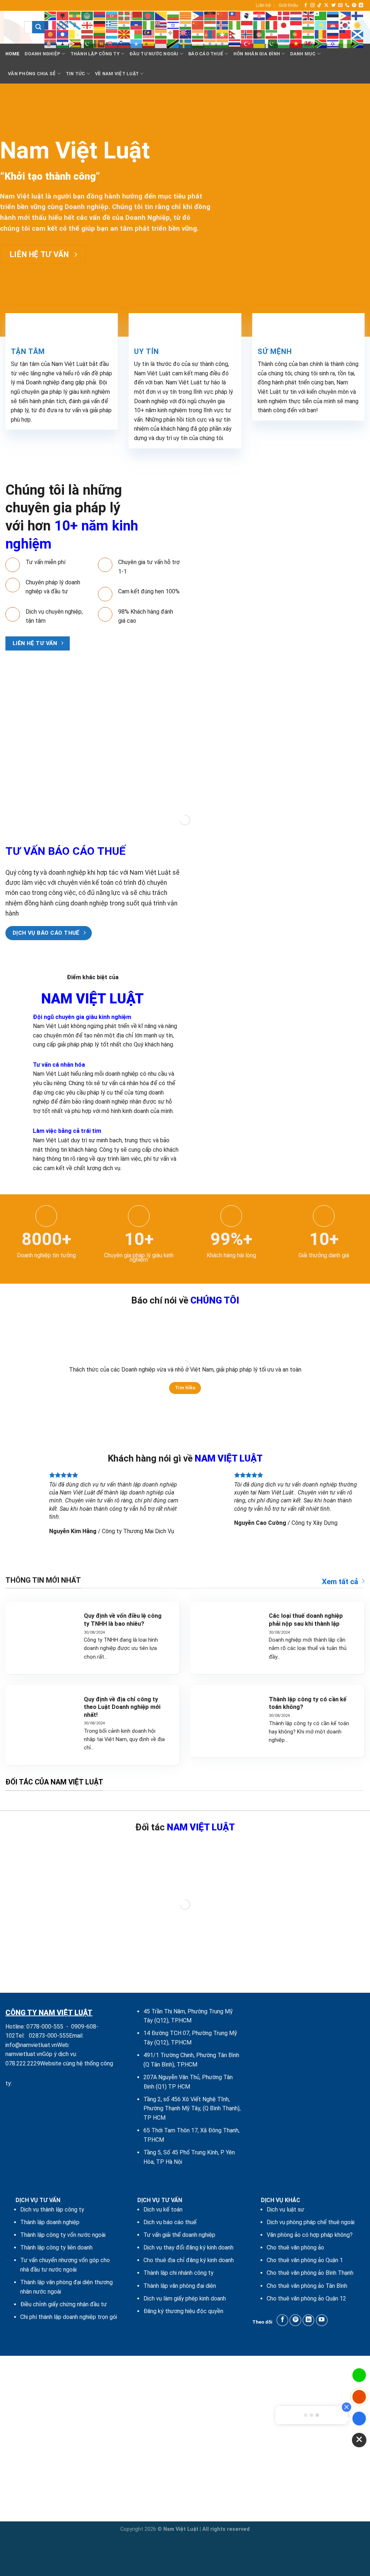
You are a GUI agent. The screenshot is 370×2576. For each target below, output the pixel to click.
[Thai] (235, 43)
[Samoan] (345, 34)
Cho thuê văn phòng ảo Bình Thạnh (310, 2273)
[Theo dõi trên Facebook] (306, 5)
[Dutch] (296, 15)
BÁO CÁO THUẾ (206, 54)
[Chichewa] (210, 15)
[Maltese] (173, 34)
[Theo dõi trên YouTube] (322, 2320)
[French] (51, 25)
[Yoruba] (345, 43)
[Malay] (149, 34)
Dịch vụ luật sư (285, 2210)
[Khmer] (333, 25)
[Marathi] (198, 34)
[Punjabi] (309, 34)
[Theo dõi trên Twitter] (334, 5)
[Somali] (137, 43)
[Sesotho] (63, 43)
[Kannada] (309, 25)
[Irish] (259, 25)
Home (12, 54)
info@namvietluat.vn (31, 2045)
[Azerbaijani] (112, 15)
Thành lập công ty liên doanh (56, 2247)
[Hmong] (198, 25)
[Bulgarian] (173, 15)
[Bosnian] (161, 15)
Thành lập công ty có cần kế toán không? (308, 1703)
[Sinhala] (100, 43)
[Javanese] (296, 25)
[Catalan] (186, 15)
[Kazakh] (321, 25)
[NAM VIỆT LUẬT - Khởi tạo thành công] (9, 27)
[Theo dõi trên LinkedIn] (361, 5)
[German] (100, 25)
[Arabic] (87, 15)
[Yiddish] (333, 43)
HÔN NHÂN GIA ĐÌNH (257, 54)
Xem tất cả (340, 1582)
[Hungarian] (210, 25)
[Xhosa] (321, 43)
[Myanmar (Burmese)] (223, 34)
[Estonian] (333, 15)
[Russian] (333, 34)
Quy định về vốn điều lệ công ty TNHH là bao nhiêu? (123, 1620)
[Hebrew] (173, 25)
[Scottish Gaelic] (358, 34)
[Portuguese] (296, 34)
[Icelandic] (223, 25)
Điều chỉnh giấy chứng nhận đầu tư (64, 2304)
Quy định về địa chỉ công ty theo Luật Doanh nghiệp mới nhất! (122, 1707)
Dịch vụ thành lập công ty (52, 2210)
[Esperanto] (321, 15)
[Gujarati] (124, 25)
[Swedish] (186, 43)
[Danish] (284, 15)
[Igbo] (235, 25)
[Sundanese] (161, 43)
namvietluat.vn (24, 2054)
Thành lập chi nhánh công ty (178, 2273)
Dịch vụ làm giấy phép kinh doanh (185, 2298)
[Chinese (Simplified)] (223, 15)
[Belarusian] (137, 15)
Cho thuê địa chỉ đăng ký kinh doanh (189, 2260)
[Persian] (272, 34)
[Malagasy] (137, 34)
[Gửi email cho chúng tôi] (340, 5)
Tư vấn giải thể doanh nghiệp (179, 2235)
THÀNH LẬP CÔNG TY (95, 54)
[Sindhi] (87, 43)
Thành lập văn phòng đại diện (180, 2286)
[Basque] (124, 15)
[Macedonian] (124, 34)
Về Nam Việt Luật (117, 74)
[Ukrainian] (259, 43)
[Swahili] (173, 43)
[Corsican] (247, 15)
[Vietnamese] (296, 43)
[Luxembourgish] (112, 34)
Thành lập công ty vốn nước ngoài (63, 2235)
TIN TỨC (76, 74)
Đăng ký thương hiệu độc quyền (183, 2311)
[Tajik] (198, 43)
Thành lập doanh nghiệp (50, 2222)
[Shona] (75, 43)
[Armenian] (100, 15)
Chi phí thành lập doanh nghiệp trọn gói (69, 2317)
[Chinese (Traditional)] (235, 15)
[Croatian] (259, 15)
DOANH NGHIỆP (42, 54)
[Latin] (75, 34)
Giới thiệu (288, 5)
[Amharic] (75, 15)
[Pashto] (259, 34)
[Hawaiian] (161, 25)
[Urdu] (272, 43)
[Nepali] (235, 34)
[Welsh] (309, 43)
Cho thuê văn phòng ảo (295, 2247)
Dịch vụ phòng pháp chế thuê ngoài (311, 2222)
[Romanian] (321, 34)
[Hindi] (186, 25)
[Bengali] (149, 15)
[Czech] (272, 15)
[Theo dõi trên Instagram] (313, 5)
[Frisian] (63, 25)
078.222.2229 (23, 2063)
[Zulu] (358, 43)
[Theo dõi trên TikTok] (319, 5)
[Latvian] (87, 34)
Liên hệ (263, 5)
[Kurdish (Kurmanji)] (358, 25)
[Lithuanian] (100, 34)
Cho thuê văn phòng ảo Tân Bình (307, 2286)
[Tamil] (210, 43)
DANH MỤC (303, 54)
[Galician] (75, 25)
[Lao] (63, 34)
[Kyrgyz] (51, 34)
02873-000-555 (49, 2036)
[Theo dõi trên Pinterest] (354, 5)
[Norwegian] (247, 34)
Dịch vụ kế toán (163, 2210)
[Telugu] (223, 43)
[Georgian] (87, 25)
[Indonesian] (247, 25)
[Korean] (345, 25)
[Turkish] (247, 43)
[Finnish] (358, 15)
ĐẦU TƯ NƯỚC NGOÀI (154, 54)
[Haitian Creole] (137, 25)
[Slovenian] (124, 43)
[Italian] (272, 25)
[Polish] (284, 34)
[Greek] (112, 25)
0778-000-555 (45, 2027)
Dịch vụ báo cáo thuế (170, 2222)
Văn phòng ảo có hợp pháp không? (310, 2235)
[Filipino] (345, 15)
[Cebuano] (198, 15)
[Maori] (186, 34)
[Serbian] (51, 43)
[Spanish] (149, 43)
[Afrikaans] (51, 15)
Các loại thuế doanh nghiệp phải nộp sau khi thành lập (306, 1620)
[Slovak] (112, 43)
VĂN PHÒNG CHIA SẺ (32, 74)
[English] (309, 15)
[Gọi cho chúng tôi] (347, 5)
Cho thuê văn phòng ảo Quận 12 (306, 2298)
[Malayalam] (161, 34)
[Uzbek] (284, 43)
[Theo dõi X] (326, 5)
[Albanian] (63, 15)
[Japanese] (284, 25)
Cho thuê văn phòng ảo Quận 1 (305, 2260)
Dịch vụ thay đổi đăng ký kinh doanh (188, 2247)
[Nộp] (38, 27)
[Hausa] (149, 25)
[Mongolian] (210, 34)
